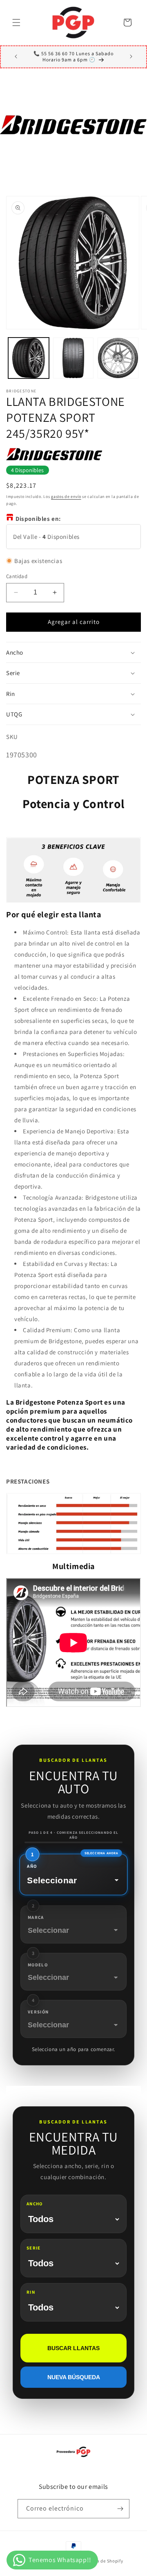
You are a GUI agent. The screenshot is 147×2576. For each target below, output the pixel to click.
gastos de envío (66, 497)
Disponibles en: (38, 519)
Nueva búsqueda (74, 2377)
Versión (38, 2012)
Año (32, 1866)
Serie (34, 2248)
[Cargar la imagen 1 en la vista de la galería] (29, 358)
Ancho (35, 2204)
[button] (16, 23)
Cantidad (17, 576)
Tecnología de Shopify (100, 2561)
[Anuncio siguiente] (131, 56)
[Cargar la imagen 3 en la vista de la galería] (118, 358)
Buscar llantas (73, 2348)
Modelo (38, 1965)
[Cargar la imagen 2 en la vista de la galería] (73, 358)
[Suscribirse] (120, 2509)
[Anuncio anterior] (16, 56)
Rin (31, 2292)
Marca (36, 1917)
